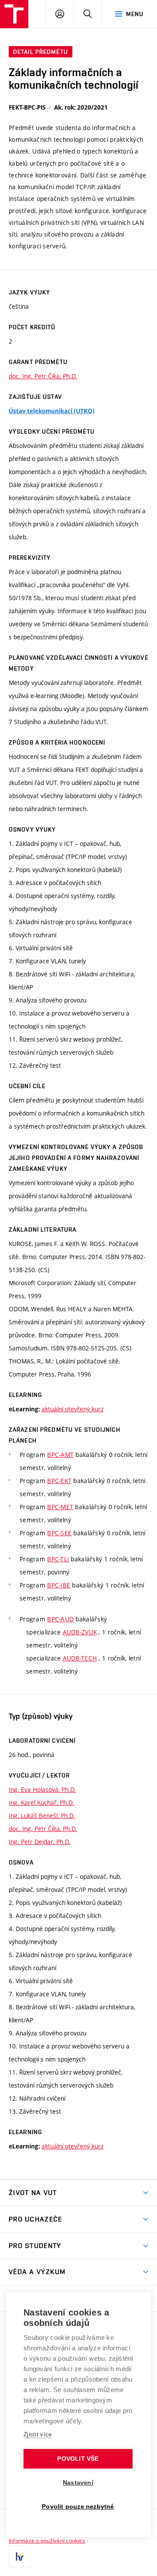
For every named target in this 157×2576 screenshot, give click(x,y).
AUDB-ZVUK (80, 1632)
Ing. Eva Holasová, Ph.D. (42, 1789)
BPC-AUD (60, 1619)
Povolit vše (78, 2459)
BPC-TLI (58, 1559)
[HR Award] (20, 2556)
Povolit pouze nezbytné (78, 2507)
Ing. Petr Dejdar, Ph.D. (40, 1842)
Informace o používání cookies (47, 2540)
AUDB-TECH (80, 1658)
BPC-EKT (59, 1481)
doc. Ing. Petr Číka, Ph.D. (43, 376)
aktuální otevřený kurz (72, 1409)
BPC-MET (60, 1507)
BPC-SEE (59, 1533)
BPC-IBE (59, 1585)
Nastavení (78, 2483)
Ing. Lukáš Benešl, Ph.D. (42, 1816)
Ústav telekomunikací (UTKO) (52, 411)
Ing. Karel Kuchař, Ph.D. (41, 1803)
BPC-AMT (60, 1455)
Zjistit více (38, 2434)
